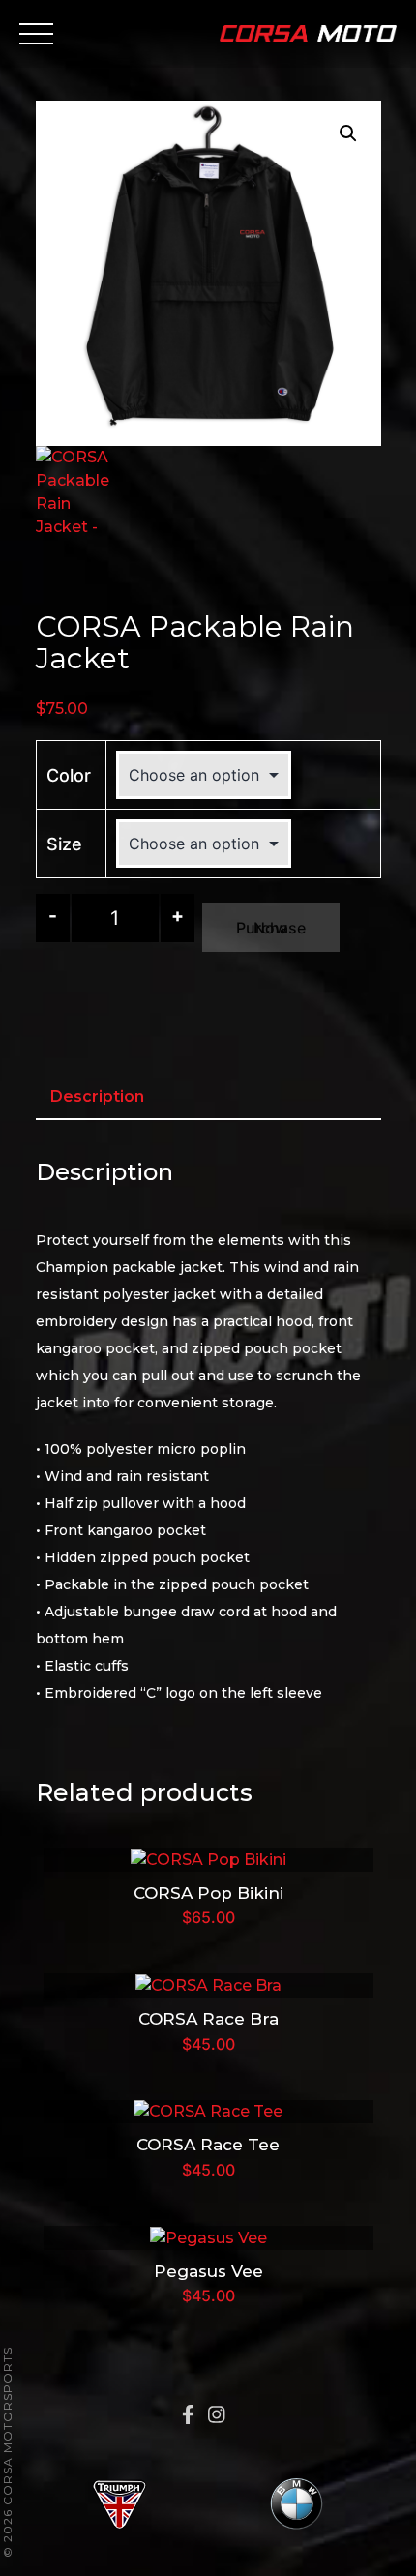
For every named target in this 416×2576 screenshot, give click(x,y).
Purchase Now (271, 928)
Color (69, 775)
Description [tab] (97, 1096)
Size (64, 844)
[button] (348, 133)
